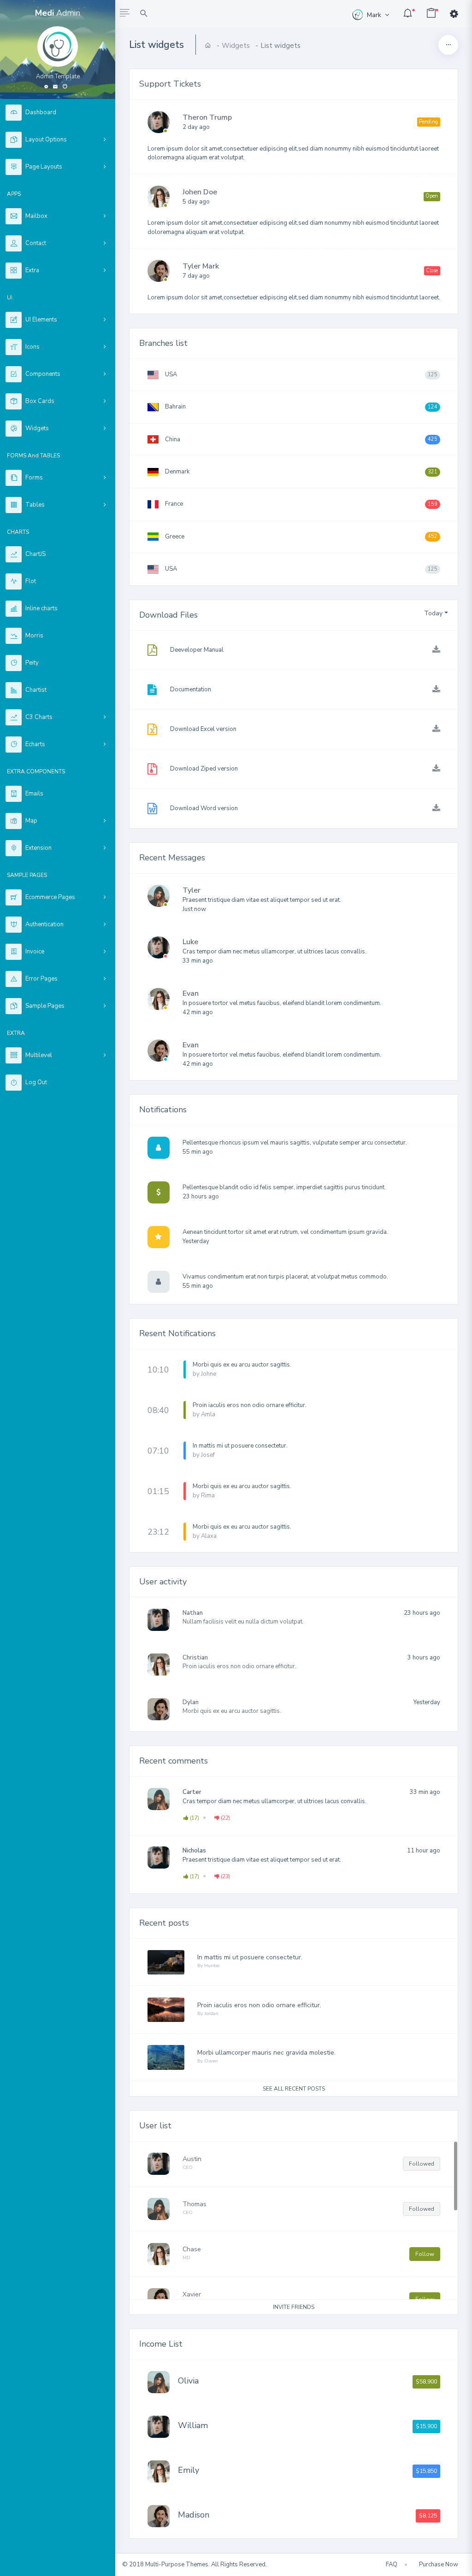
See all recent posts (294, 2089)
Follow (425, 2254)
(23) (225, 1876)
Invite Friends (294, 2307)
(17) (194, 1818)
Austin (192, 2159)
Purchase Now (439, 2564)
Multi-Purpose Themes (177, 2564)
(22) (225, 1818)
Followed (422, 2164)
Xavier (192, 2294)
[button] (125, 14)
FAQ (392, 2564)
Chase (192, 2249)
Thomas (195, 2204)
